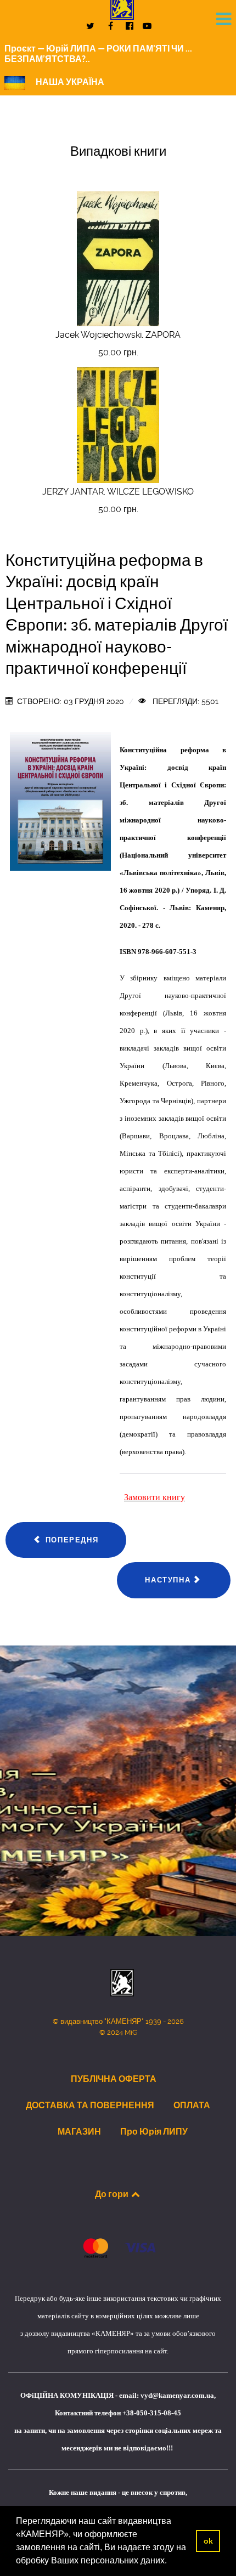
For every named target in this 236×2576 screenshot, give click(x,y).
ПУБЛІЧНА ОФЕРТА (114, 2079)
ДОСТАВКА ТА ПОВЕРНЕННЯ (90, 2105)
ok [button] (208, 2541)
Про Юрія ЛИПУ (154, 2131)
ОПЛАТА (192, 2105)
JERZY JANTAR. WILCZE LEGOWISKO (118, 492)
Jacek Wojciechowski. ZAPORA (118, 335)
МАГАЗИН (79, 2131)
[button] (171, 2562)
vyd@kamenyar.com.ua (177, 2395)
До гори (113, 2194)
